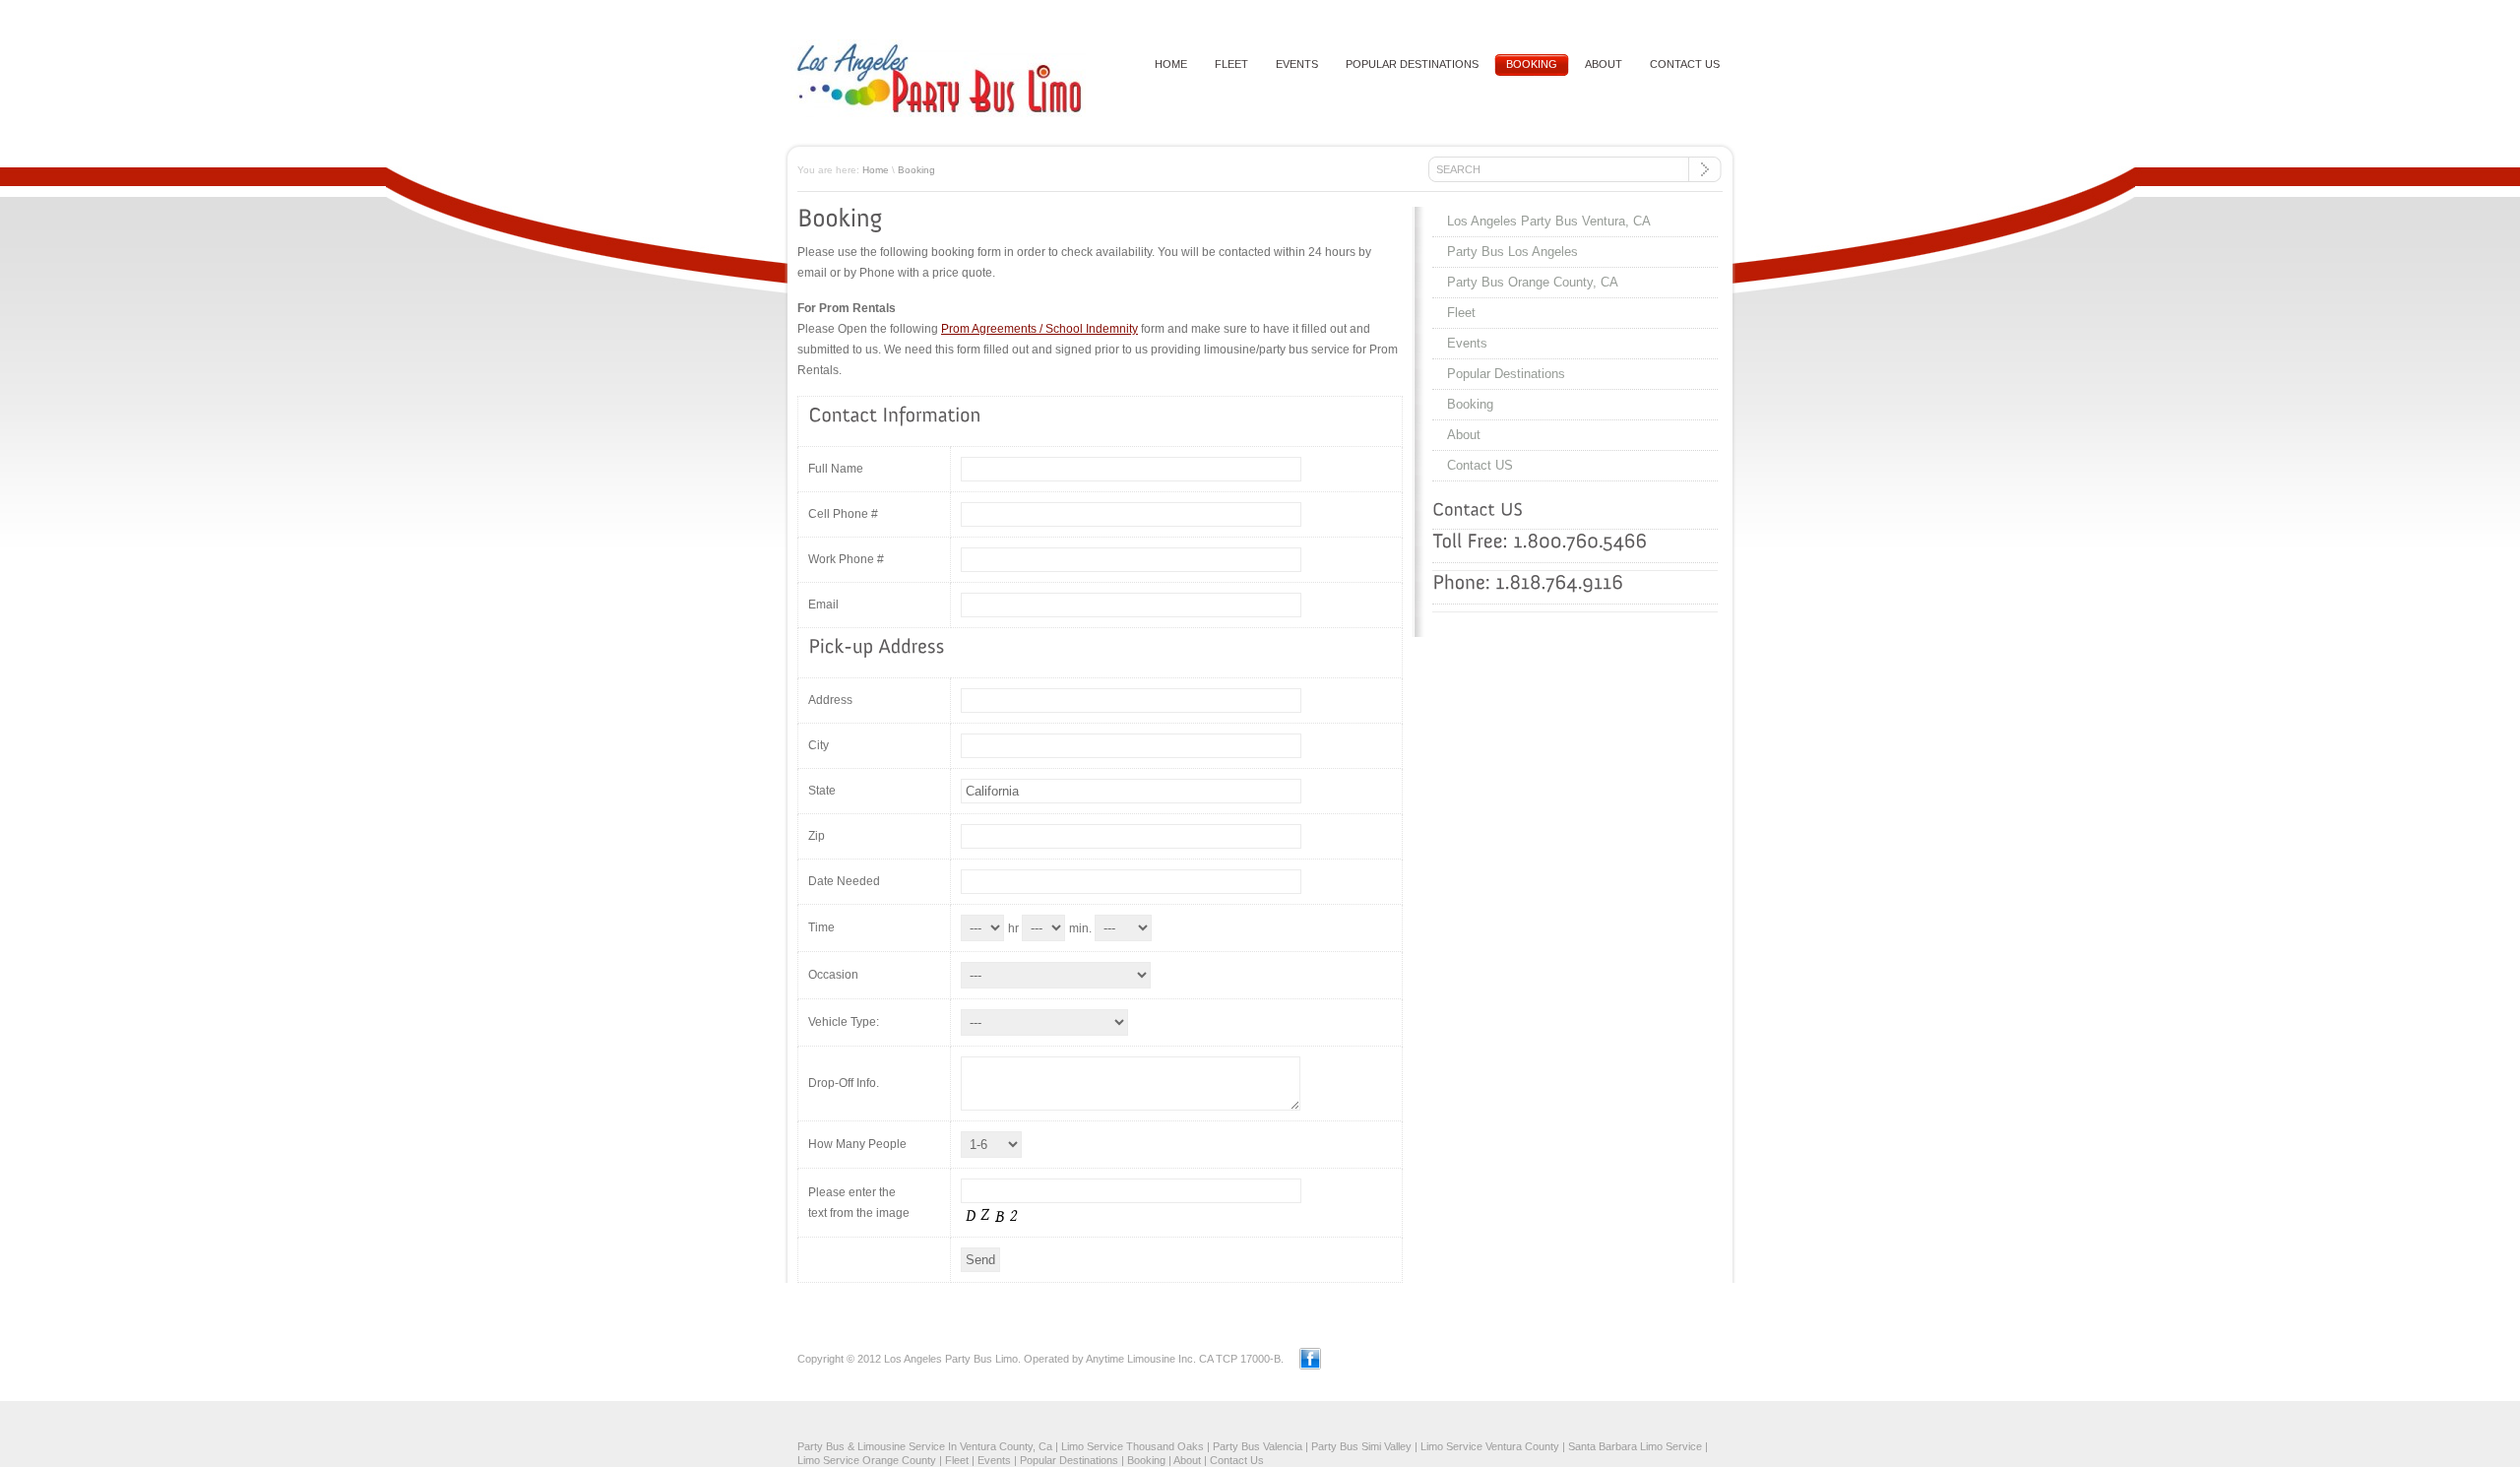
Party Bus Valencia (1258, 1446)
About (1604, 64)
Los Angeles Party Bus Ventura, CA (1549, 221)
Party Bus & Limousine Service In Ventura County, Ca (925, 1446)
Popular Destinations (1412, 64)
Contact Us (1237, 1460)
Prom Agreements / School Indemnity (1039, 329)
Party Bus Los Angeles (1512, 252)
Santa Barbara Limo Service (1635, 1446)
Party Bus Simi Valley (1361, 1446)
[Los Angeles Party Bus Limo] (938, 113)
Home (876, 170)
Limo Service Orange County (867, 1460)
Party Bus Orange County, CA (1533, 282)
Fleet (1231, 64)
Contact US (1685, 64)
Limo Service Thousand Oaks (1133, 1446)
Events (1297, 64)
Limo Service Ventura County (1490, 1446)
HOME (1171, 64)
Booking (1532, 64)
